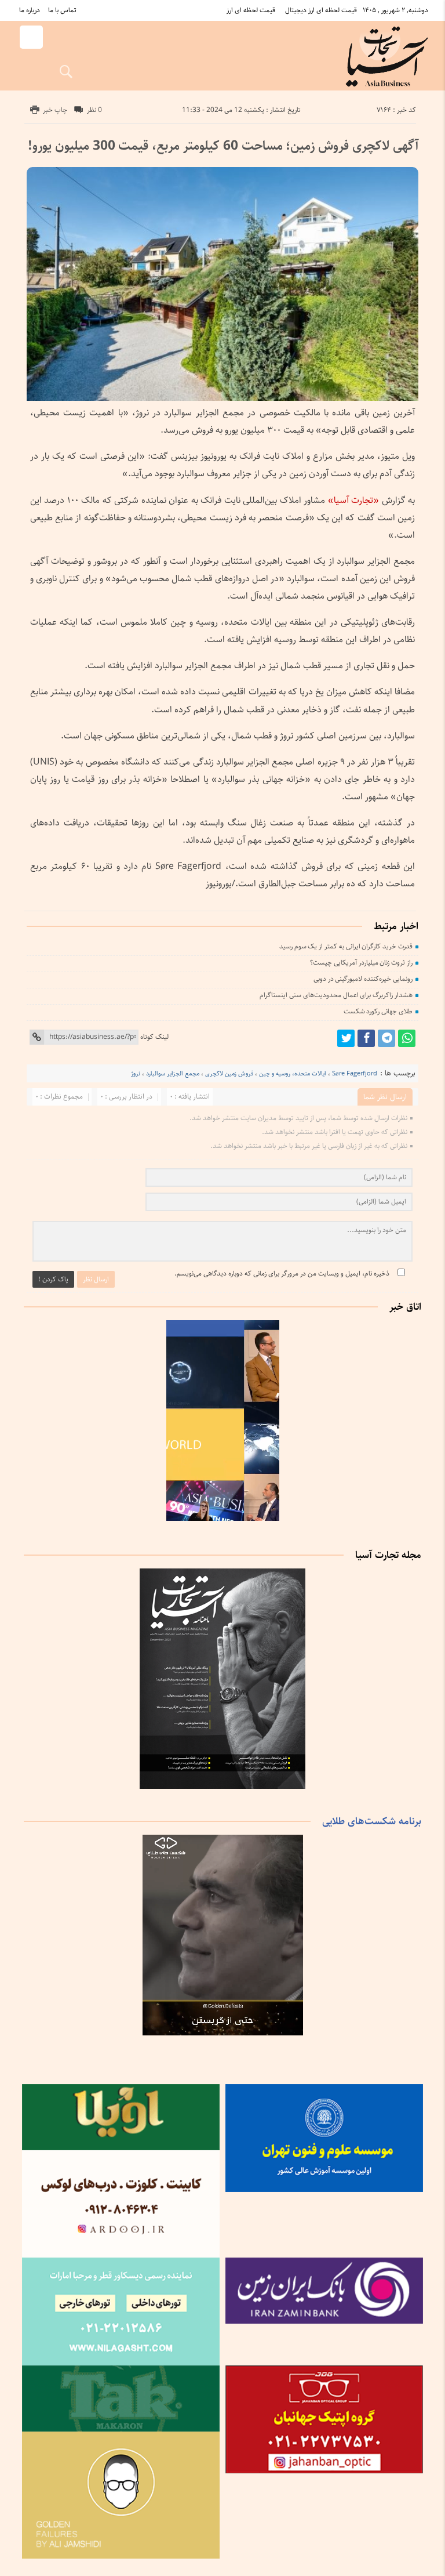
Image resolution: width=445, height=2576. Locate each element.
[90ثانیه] (222, 1519)
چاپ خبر (55, 110)
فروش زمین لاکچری (229, 1073)
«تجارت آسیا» (353, 500)
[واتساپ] (407, 1038)
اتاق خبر (405, 1307)
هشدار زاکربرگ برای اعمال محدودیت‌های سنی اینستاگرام (336, 995)
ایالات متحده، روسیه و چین (293, 1073)
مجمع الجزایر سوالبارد (173, 1073)
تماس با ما (62, 10)
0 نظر (94, 110)
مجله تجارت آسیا (388, 1555)
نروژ (136, 1073)
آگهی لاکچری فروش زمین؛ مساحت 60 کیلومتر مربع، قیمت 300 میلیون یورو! (223, 146)
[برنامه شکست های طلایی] (222, 2033)
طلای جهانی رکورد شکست (378, 1011)
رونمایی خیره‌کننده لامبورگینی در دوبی (363, 979)
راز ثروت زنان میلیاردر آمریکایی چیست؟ (361, 963)
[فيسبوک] (366, 1038)
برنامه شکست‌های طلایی (372, 1821)
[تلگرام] (386, 1038)
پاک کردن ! (53, 1279)
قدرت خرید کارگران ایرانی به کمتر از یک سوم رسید (346, 946)
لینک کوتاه (154, 1037)
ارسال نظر (96, 1279)
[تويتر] (346, 1038)
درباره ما (30, 10)
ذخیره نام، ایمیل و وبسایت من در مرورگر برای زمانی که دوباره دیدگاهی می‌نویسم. (282, 1273)
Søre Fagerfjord (355, 1073)
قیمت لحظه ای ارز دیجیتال (321, 10)
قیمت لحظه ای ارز (251, 10)
